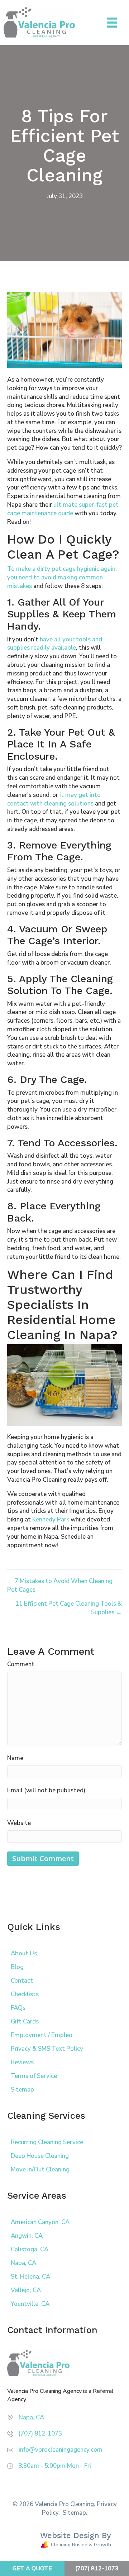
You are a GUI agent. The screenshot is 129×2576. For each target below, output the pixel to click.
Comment (21, 1664)
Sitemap (22, 2090)
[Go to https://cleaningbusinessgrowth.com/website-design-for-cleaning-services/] (59, 2541)
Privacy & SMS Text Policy (47, 2049)
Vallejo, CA (26, 2290)
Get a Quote (32, 2568)
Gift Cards (25, 2021)
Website (19, 1823)
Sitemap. (75, 2513)
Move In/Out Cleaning (40, 2169)
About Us (24, 1953)
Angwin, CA (27, 2236)
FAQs (18, 2008)
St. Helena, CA (30, 2277)
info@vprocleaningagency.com (61, 2450)
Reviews (22, 2062)
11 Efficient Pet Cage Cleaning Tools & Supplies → (69, 1608)
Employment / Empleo (42, 2035)
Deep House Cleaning (40, 2156)
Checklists (25, 1994)
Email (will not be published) (46, 1790)
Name (15, 1758)
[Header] (112, 23)
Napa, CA (23, 2263)
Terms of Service (34, 2076)
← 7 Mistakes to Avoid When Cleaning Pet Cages (60, 1585)
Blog (17, 1967)
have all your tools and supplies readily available (55, 644)
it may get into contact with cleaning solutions (54, 799)
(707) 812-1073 (40, 2434)
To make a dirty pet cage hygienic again (61, 569)
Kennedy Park (51, 1519)
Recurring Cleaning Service (47, 2142)
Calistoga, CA (30, 2249)
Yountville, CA (30, 2304)
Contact (22, 1981)
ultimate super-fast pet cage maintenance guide (63, 509)
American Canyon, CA (40, 2222)
